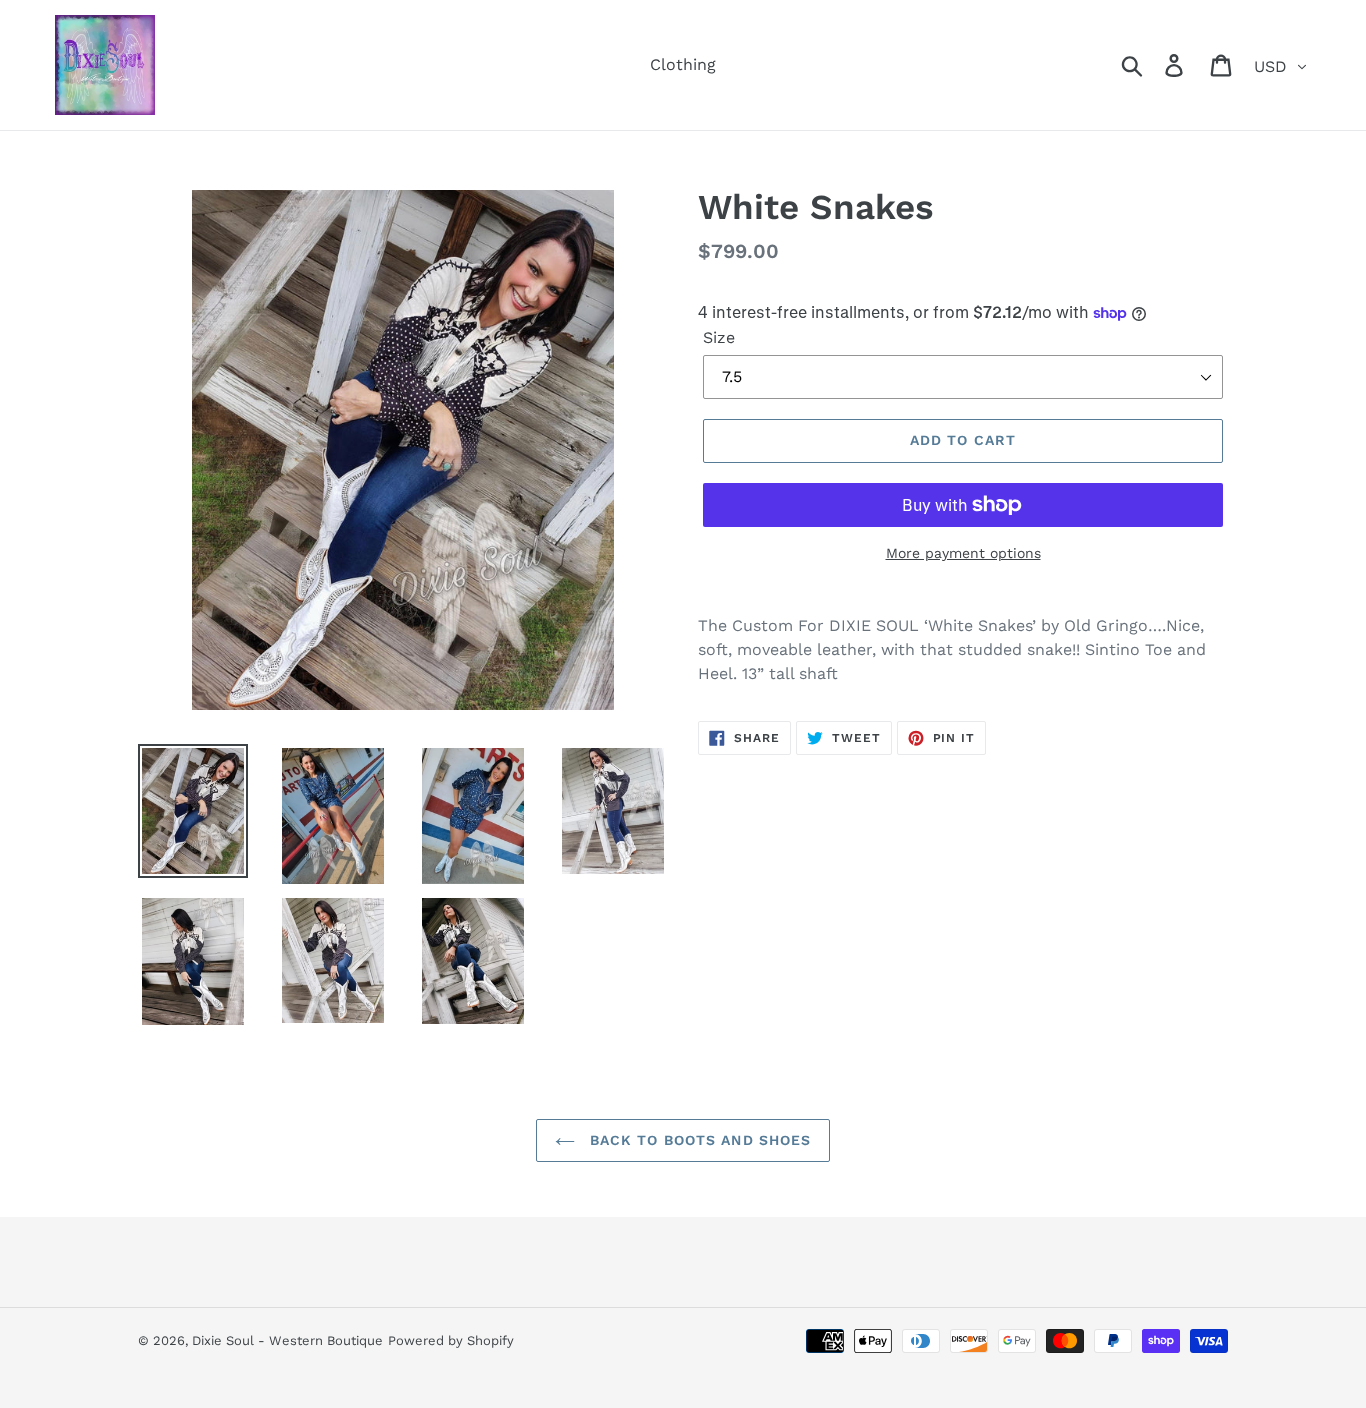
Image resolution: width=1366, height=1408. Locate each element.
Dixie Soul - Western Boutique (287, 1340)
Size (719, 337)
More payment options (963, 553)
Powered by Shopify (451, 1340)
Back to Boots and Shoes (698, 1140)
